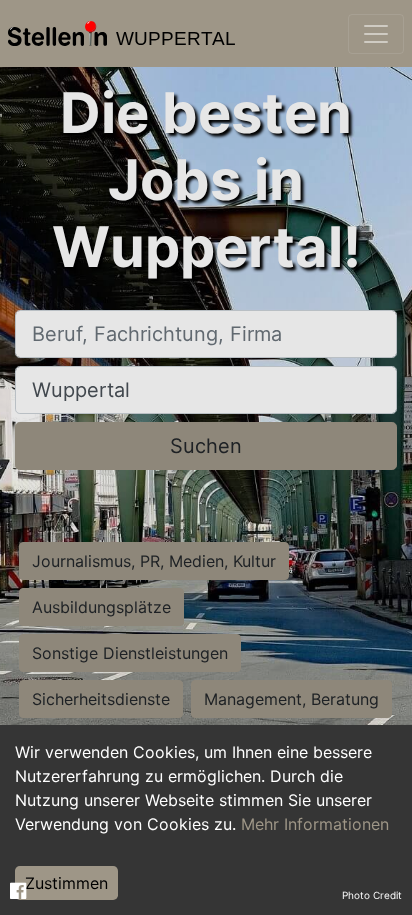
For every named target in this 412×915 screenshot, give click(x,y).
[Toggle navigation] (376, 34)
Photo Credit (372, 895)
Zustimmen (66, 883)
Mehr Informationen (315, 824)
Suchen (206, 446)
